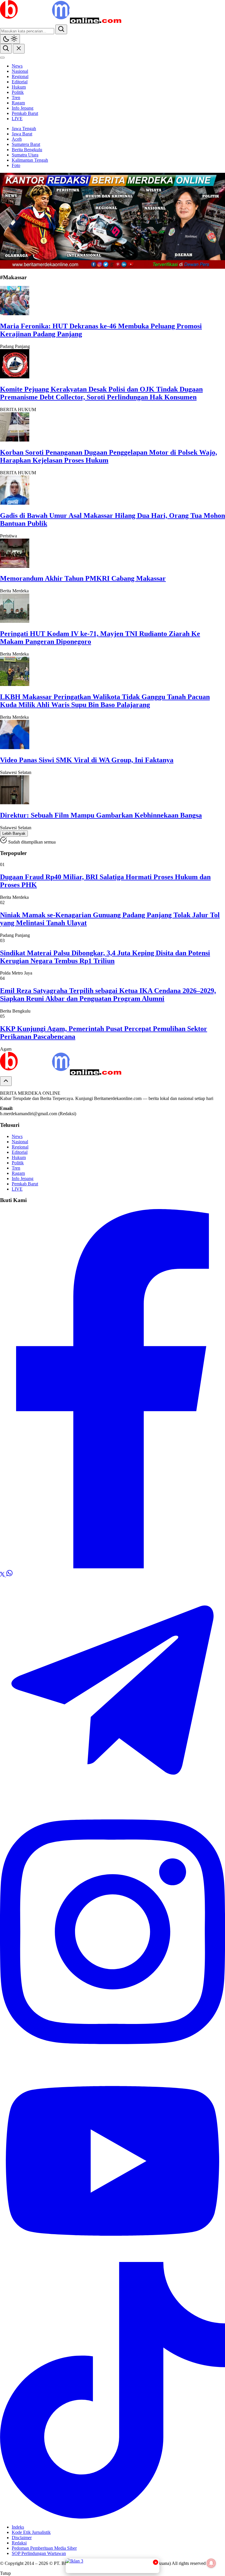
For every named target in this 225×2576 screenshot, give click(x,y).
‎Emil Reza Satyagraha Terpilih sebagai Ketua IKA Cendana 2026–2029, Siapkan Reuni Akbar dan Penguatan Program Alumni (108, 995)
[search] (61, 29)
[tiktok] (112, 2517)
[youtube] (112, 2259)
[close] (19, 49)
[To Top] (6, 1081)
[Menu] (2, 58)
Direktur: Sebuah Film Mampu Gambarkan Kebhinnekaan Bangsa (101, 815)
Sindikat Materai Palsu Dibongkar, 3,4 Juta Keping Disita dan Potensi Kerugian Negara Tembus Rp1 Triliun (105, 957)
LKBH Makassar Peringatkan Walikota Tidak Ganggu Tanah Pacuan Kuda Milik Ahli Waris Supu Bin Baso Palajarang (105, 701)
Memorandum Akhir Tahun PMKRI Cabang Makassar (83, 578)
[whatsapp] (9, 1575)
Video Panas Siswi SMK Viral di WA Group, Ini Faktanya (87, 760)
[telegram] (112, 1801)
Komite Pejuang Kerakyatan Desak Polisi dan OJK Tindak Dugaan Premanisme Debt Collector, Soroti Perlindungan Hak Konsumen (101, 393)
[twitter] (3, 1575)
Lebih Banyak (14, 833)
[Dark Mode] (10, 39)
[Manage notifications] (211, 2563)
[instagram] (112, 2058)
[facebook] (112, 1567)
